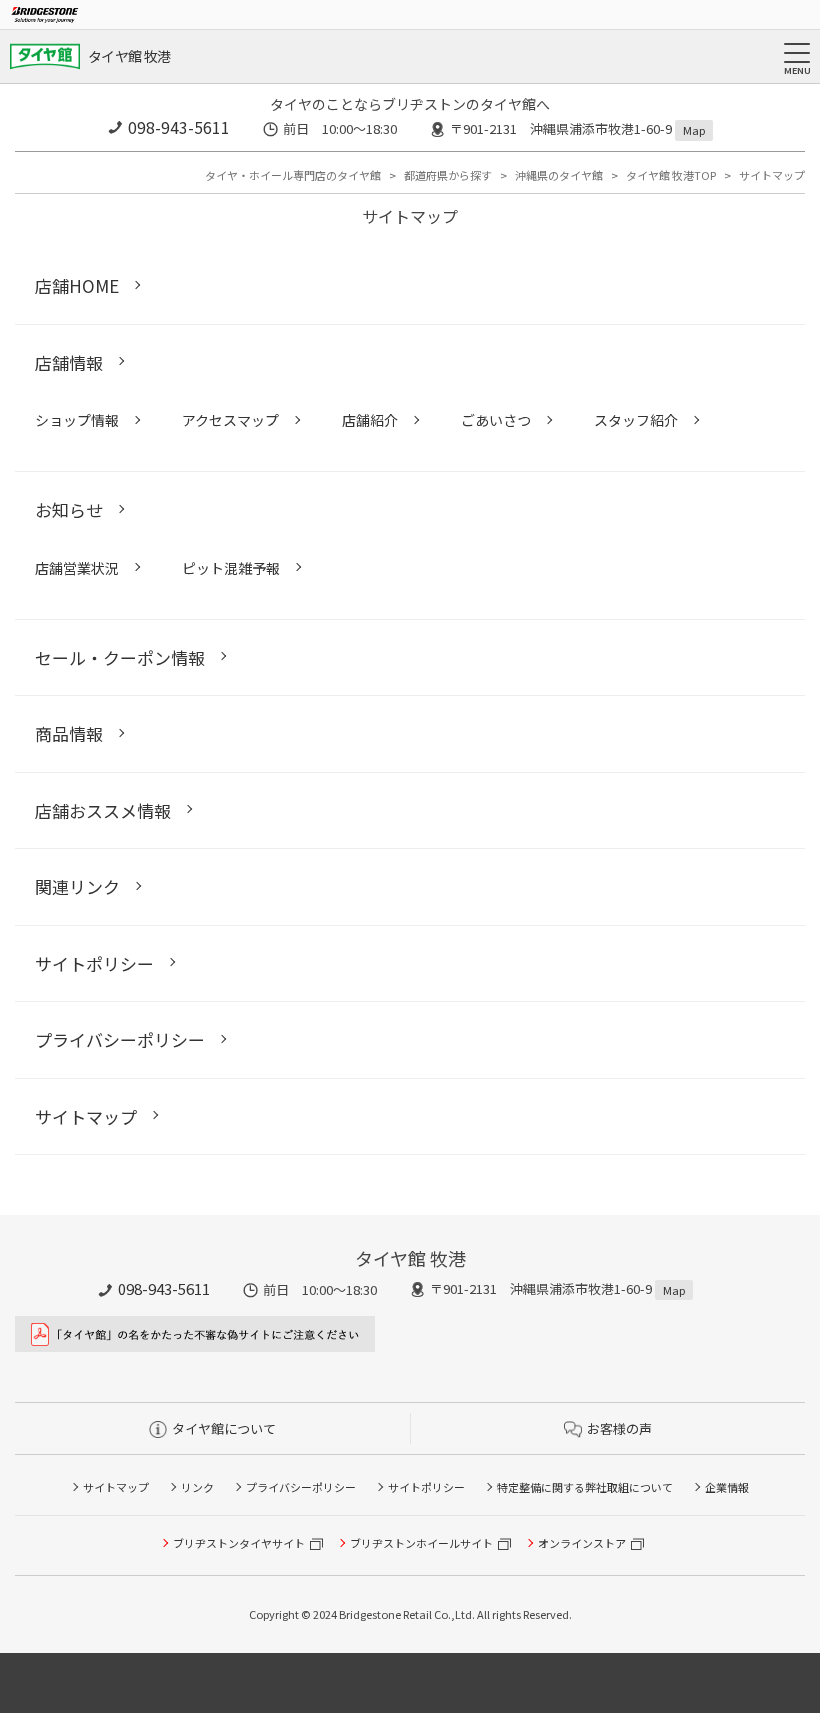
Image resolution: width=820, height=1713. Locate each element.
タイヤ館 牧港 (129, 56)
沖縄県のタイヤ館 (559, 175)
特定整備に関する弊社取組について (585, 1487)
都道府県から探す (448, 175)
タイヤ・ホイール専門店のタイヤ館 (293, 175)
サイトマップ (116, 1487)
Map (694, 130)
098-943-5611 (179, 127)
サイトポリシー (426, 1487)
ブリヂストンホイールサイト (421, 1543)
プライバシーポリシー (301, 1487)
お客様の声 (619, 1428)
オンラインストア (582, 1543)
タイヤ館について (224, 1428)
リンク (197, 1487)
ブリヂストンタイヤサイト (239, 1543)
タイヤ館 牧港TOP (671, 175)
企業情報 (727, 1487)
